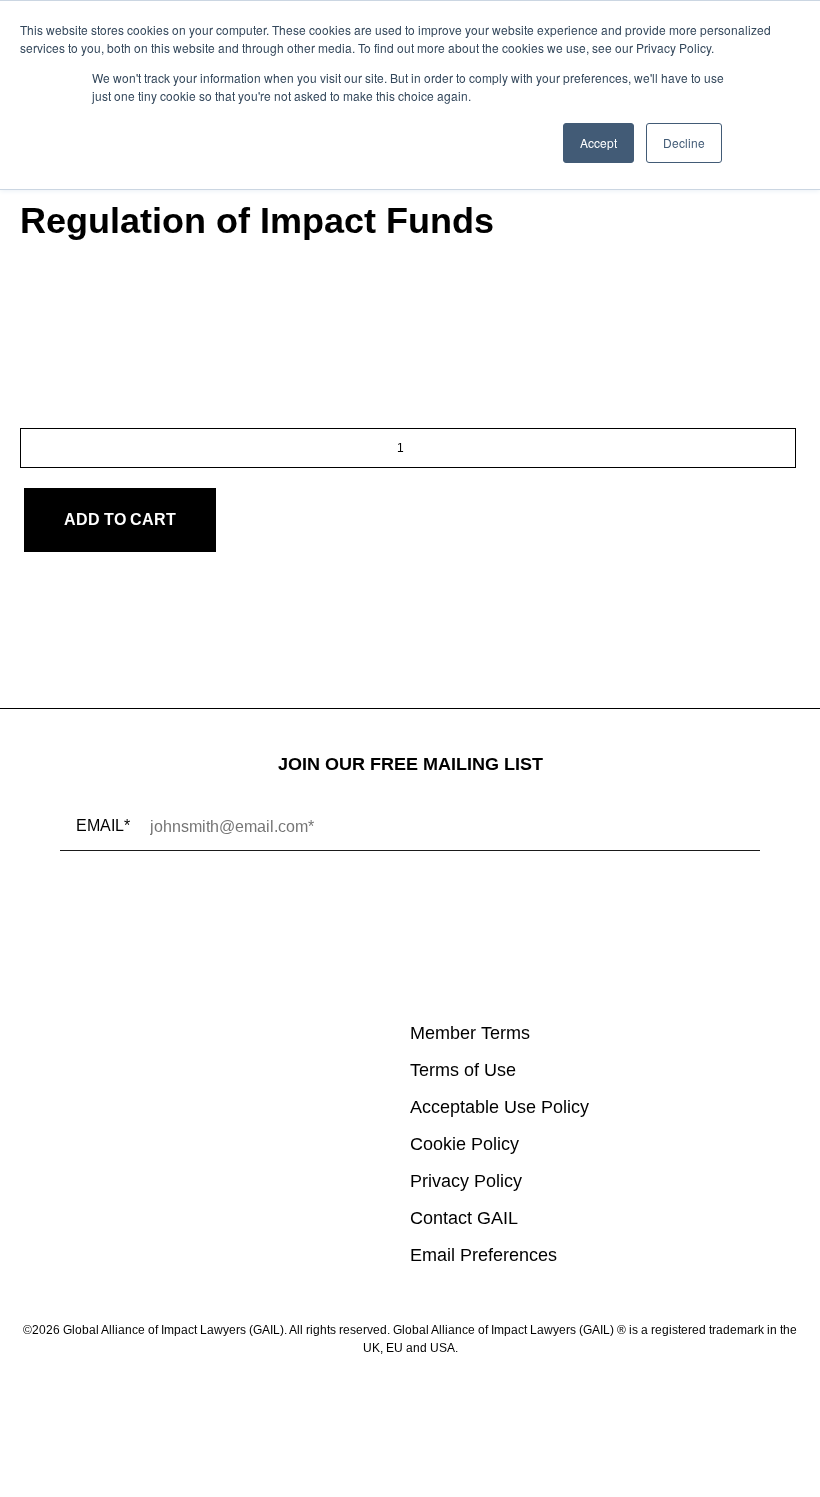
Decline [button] (684, 142)
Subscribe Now (174, 913)
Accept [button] (598, 142)
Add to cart (120, 519)
